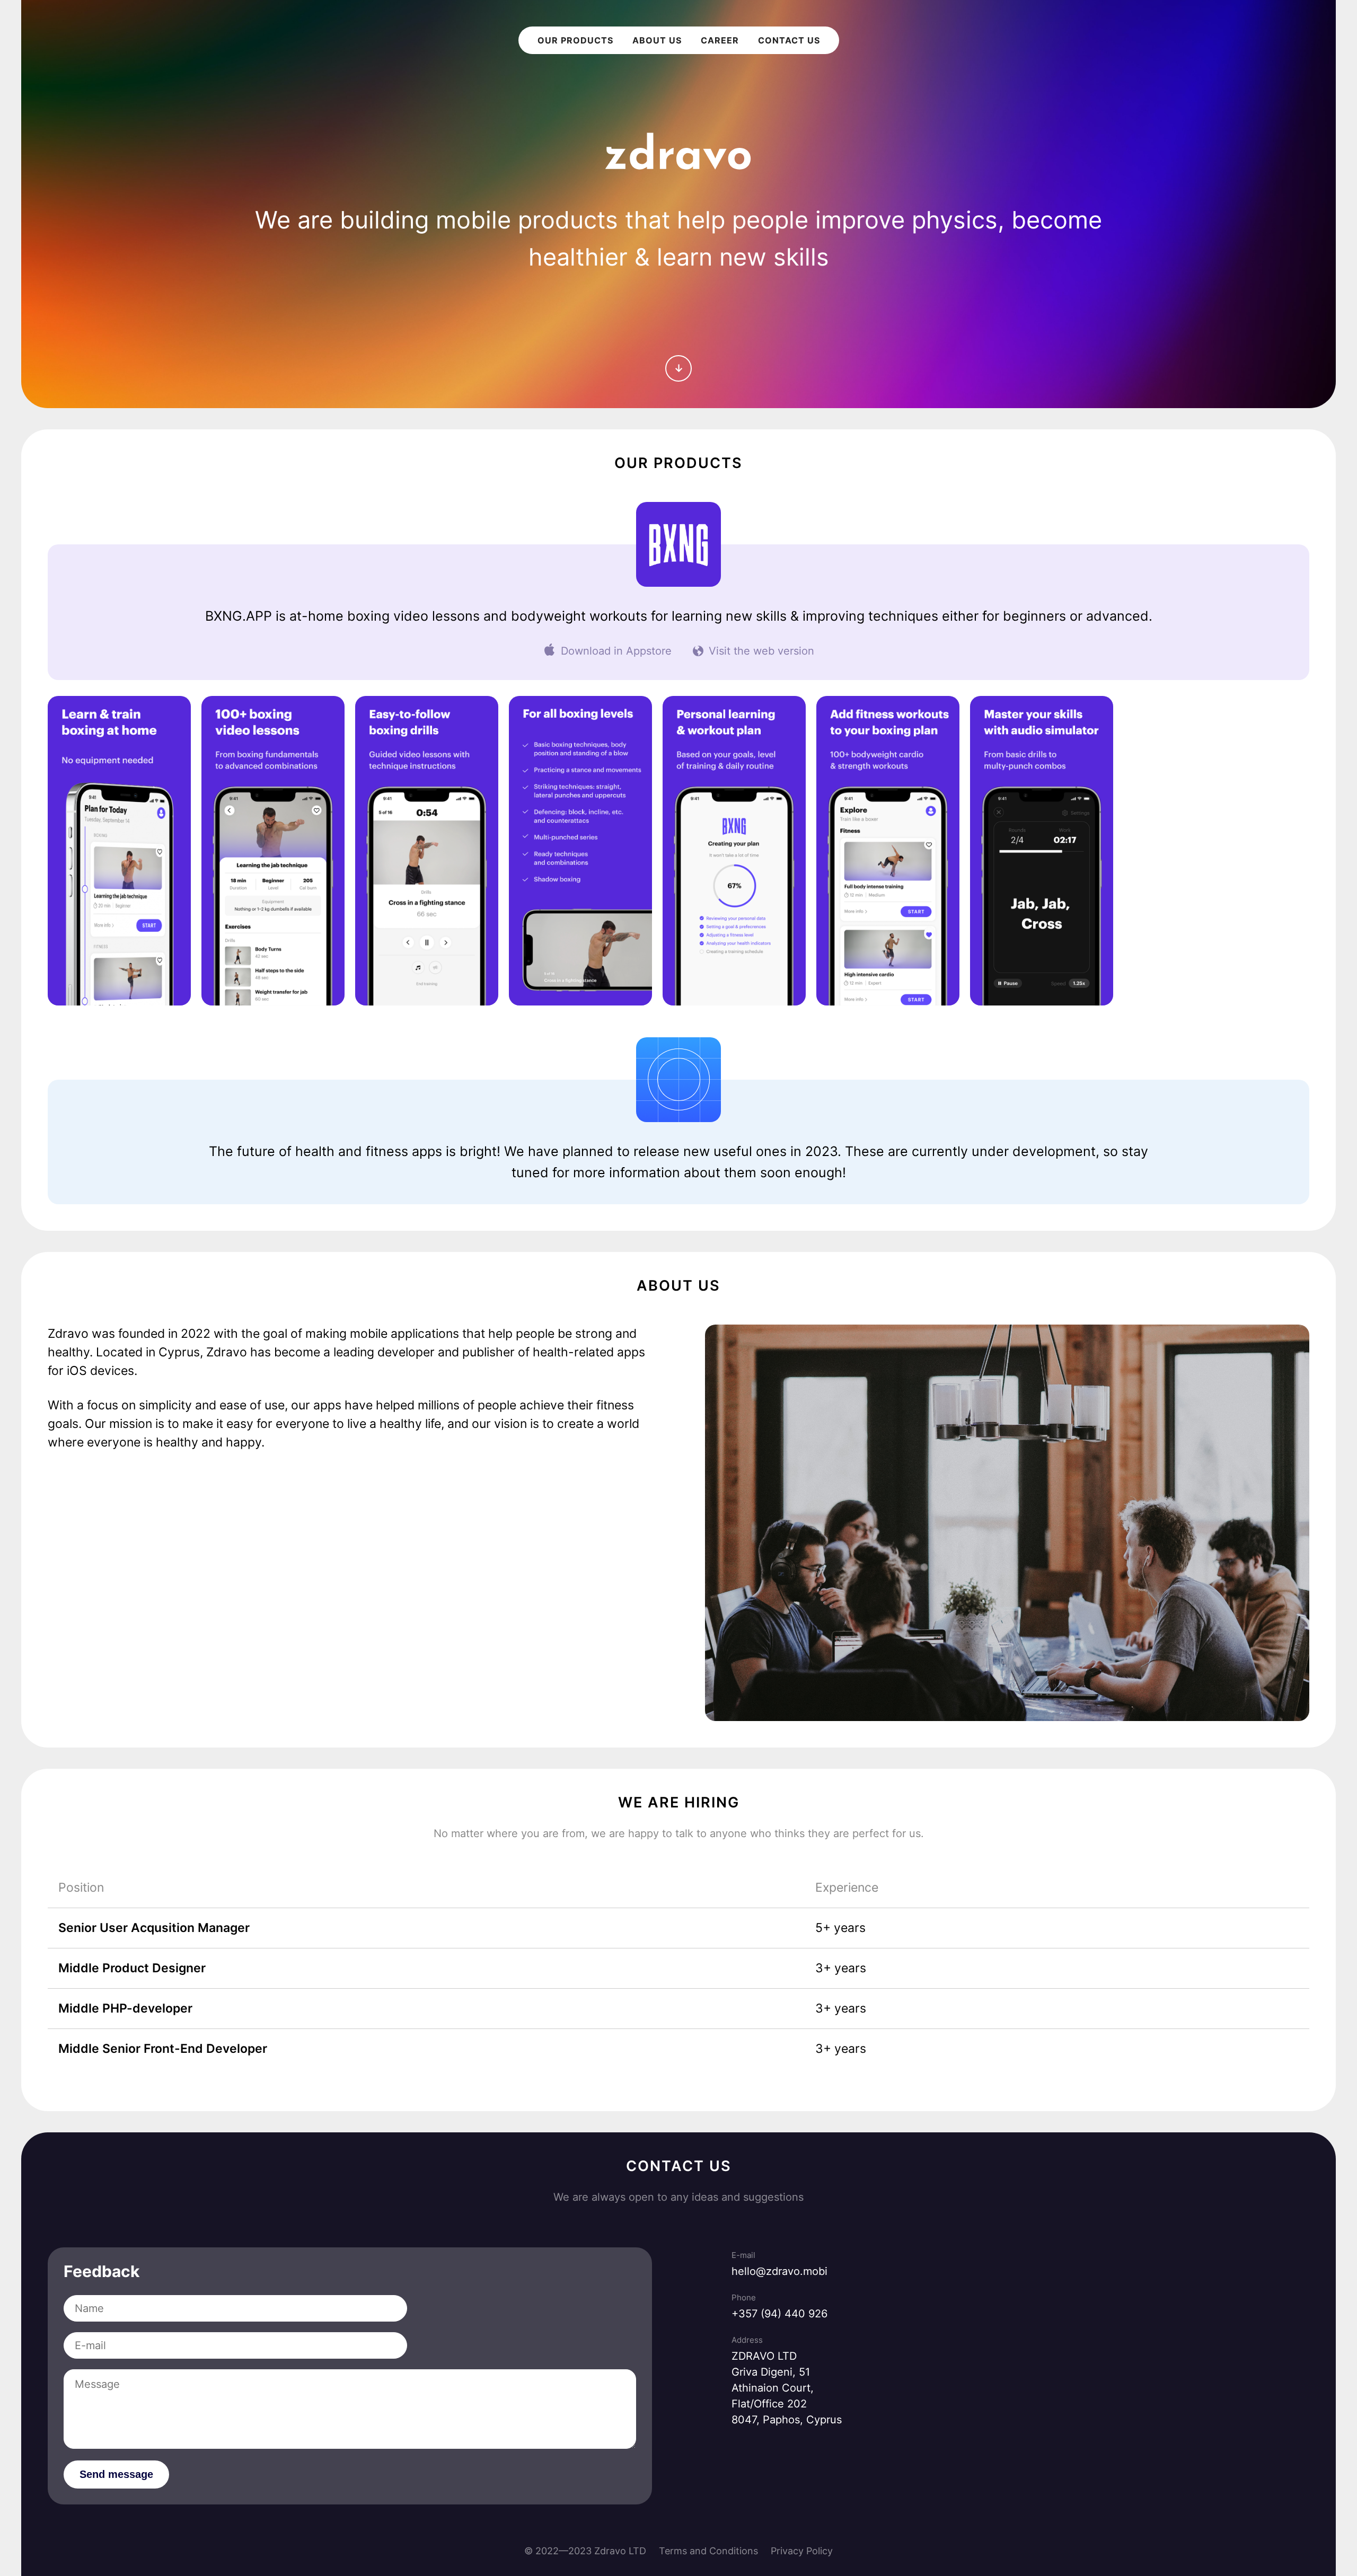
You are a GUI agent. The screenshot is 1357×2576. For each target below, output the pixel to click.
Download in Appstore (616, 651)
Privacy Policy (802, 2551)
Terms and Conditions (708, 2551)
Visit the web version (761, 651)
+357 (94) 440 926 (779, 2314)
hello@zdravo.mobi (779, 2271)
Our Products (575, 40)
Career (720, 40)
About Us (657, 40)
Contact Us (789, 40)
